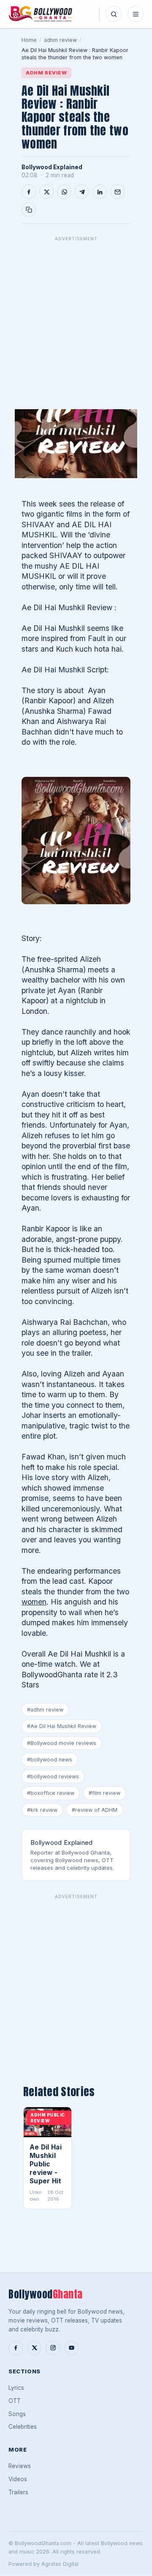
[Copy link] (29, 209)
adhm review (60, 40)
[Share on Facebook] (29, 192)
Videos (18, 2479)
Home (29, 40)
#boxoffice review (51, 1793)
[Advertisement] (76, 321)
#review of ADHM (95, 1810)
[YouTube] (71, 2348)
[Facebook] (16, 2348)
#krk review (42, 1810)
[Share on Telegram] (82, 192)
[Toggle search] (114, 14)
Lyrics (16, 2388)
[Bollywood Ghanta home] (40, 14)
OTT (15, 2401)
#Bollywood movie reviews (62, 1743)
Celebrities (23, 2427)
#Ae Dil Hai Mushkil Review (62, 1726)
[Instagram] (53, 2348)
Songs (17, 2414)
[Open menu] (136, 14)
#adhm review (45, 1710)
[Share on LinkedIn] (100, 192)
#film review (104, 1793)
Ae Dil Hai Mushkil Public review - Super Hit (46, 2164)
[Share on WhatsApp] (64, 192)
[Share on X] (46, 192)
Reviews (20, 2466)
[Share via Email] (117, 192)
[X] (34, 2348)
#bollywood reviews (53, 1777)
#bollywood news (50, 1760)
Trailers (18, 2492)
